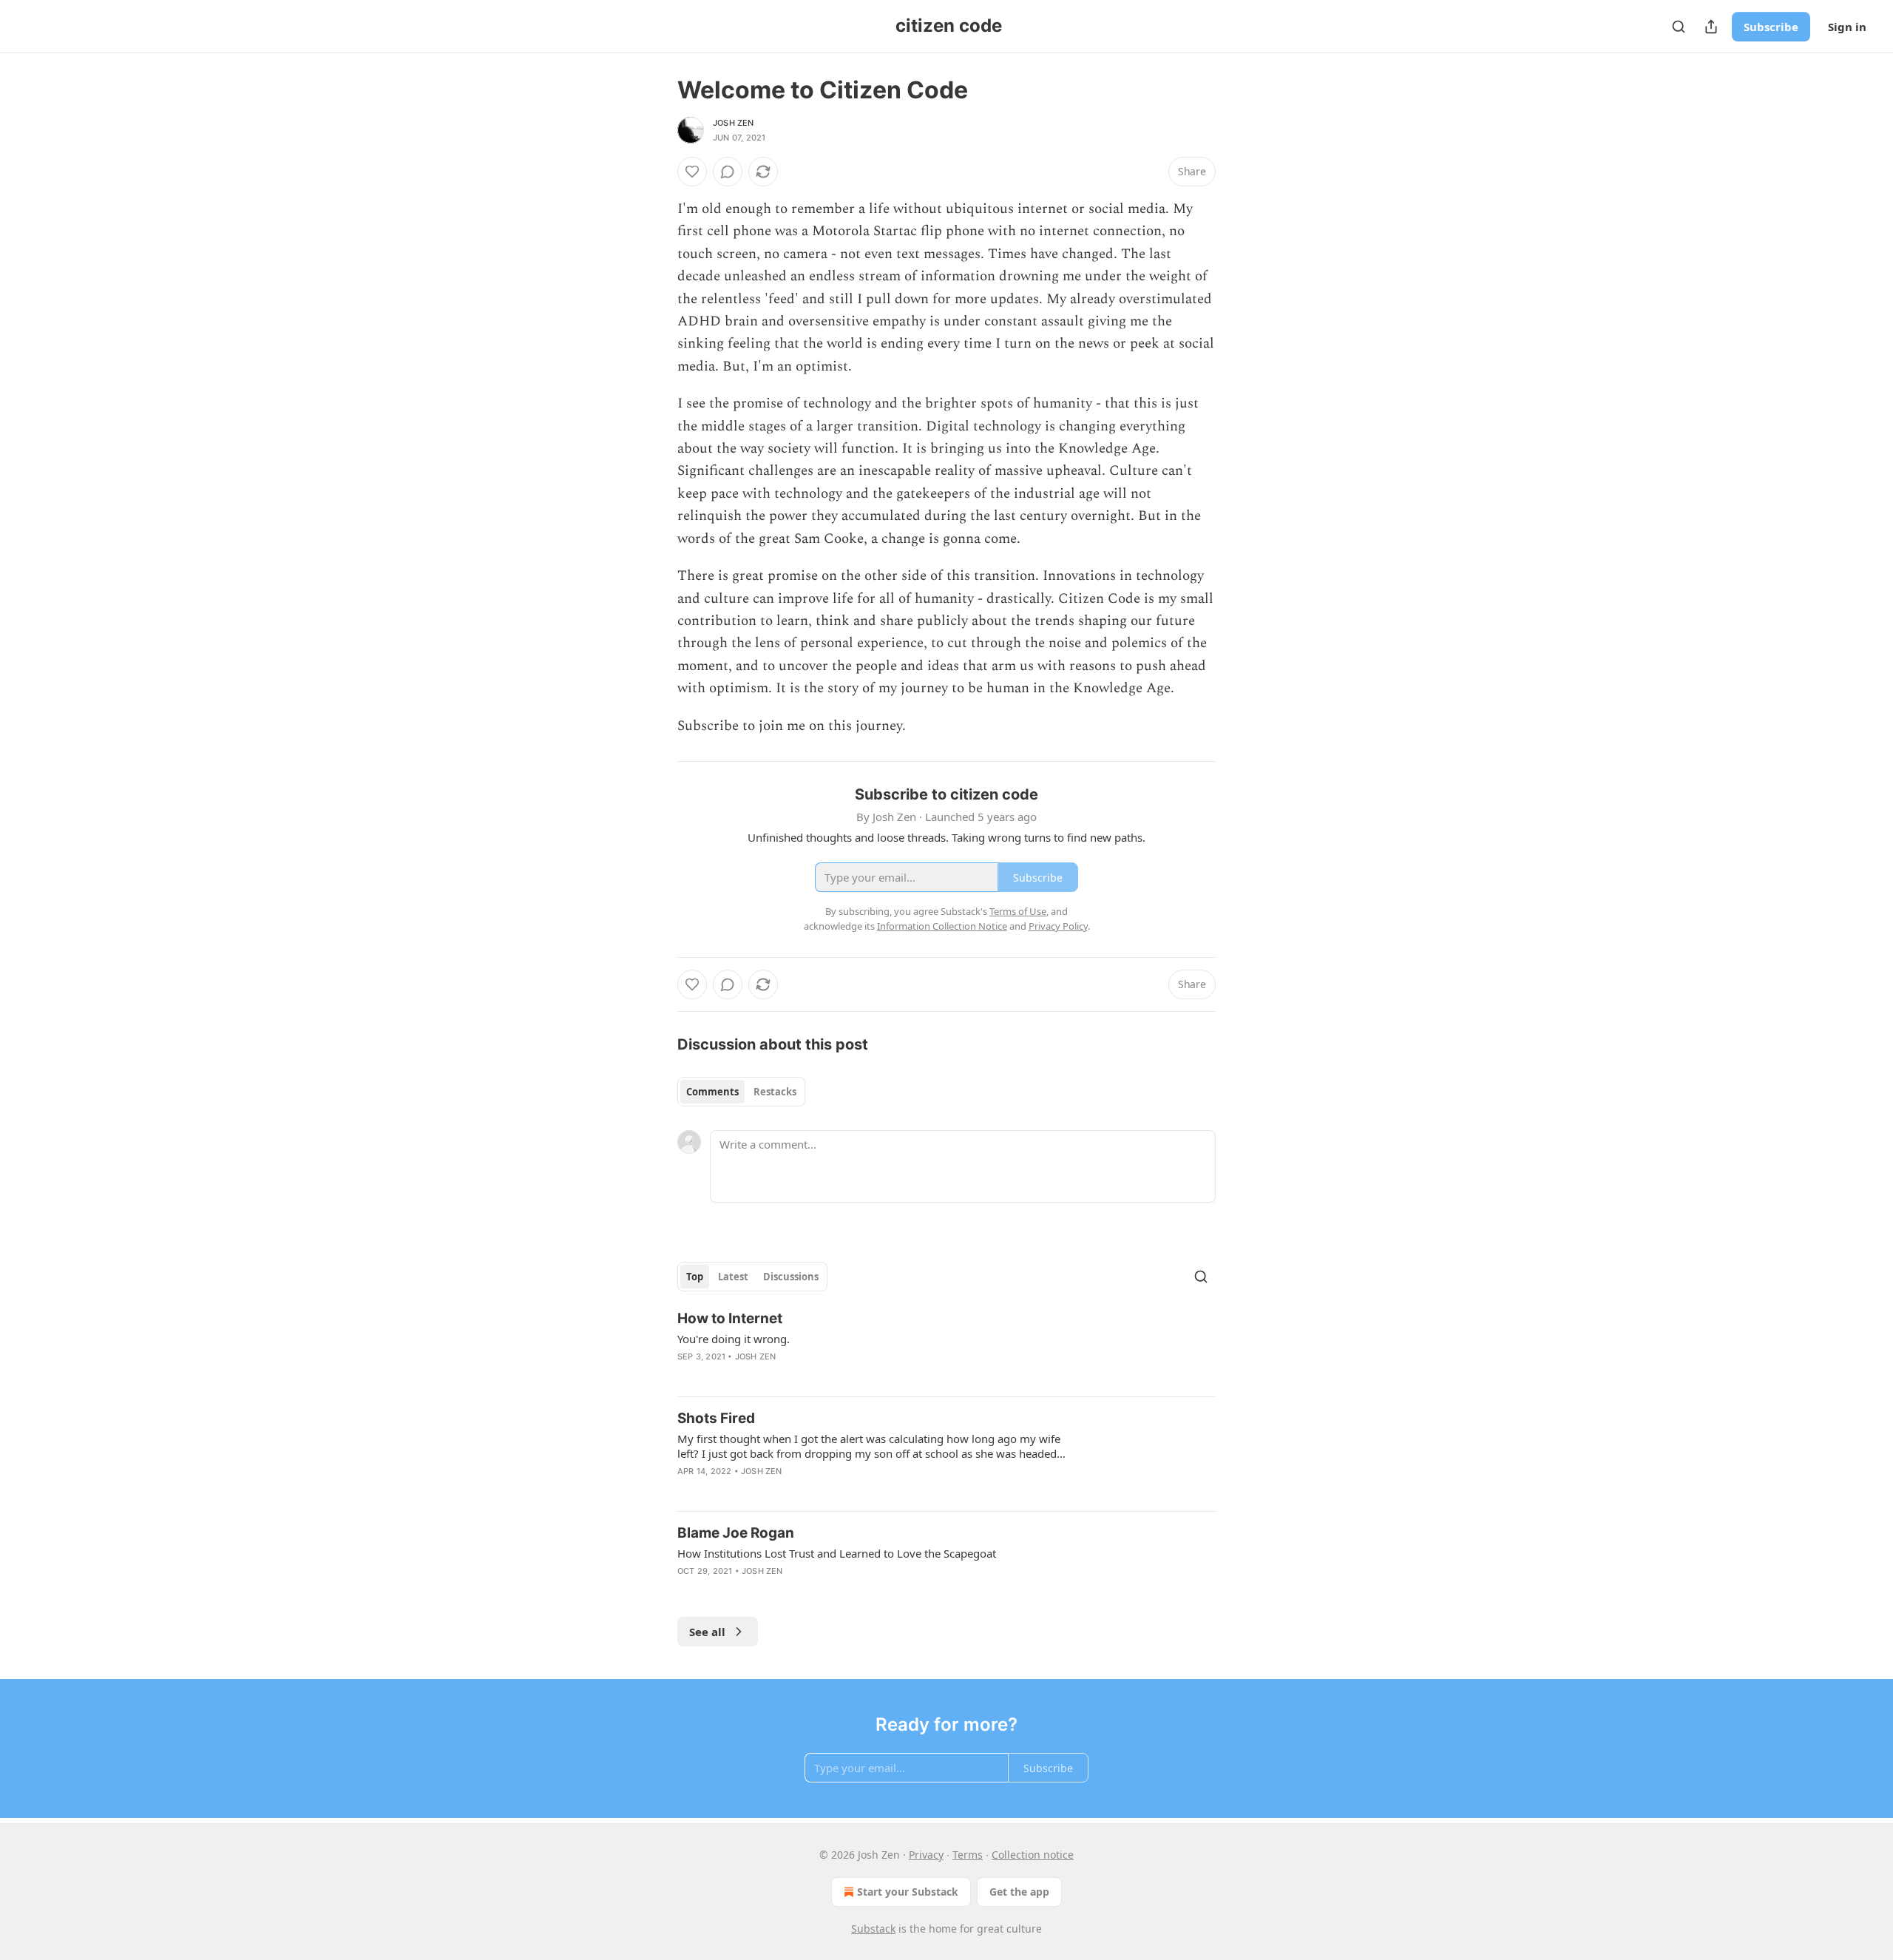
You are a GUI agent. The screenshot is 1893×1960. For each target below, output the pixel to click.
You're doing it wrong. (734, 1339)
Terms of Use (1018, 911)
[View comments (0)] (728, 172)
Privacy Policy (1058, 926)
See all (707, 1632)
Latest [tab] (733, 1277)
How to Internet (730, 1318)
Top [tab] (695, 1277)
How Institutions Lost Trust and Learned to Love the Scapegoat (837, 1553)
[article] (946, 1347)
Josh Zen (734, 123)
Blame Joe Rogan (736, 1533)
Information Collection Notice (942, 926)
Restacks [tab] (775, 1092)
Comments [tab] (712, 1092)
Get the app (1019, 1892)
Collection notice (1033, 1855)
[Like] (692, 172)
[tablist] (741, 1092)
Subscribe (1771, 27)
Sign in (1847, 27)
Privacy (926, 1855)
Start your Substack (908, 1892)
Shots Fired (716, 1418)
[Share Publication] (1711, 27)
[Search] (1679, 27)
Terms (968, 1855)
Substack (873, 1929)
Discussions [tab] (791, 1277)
